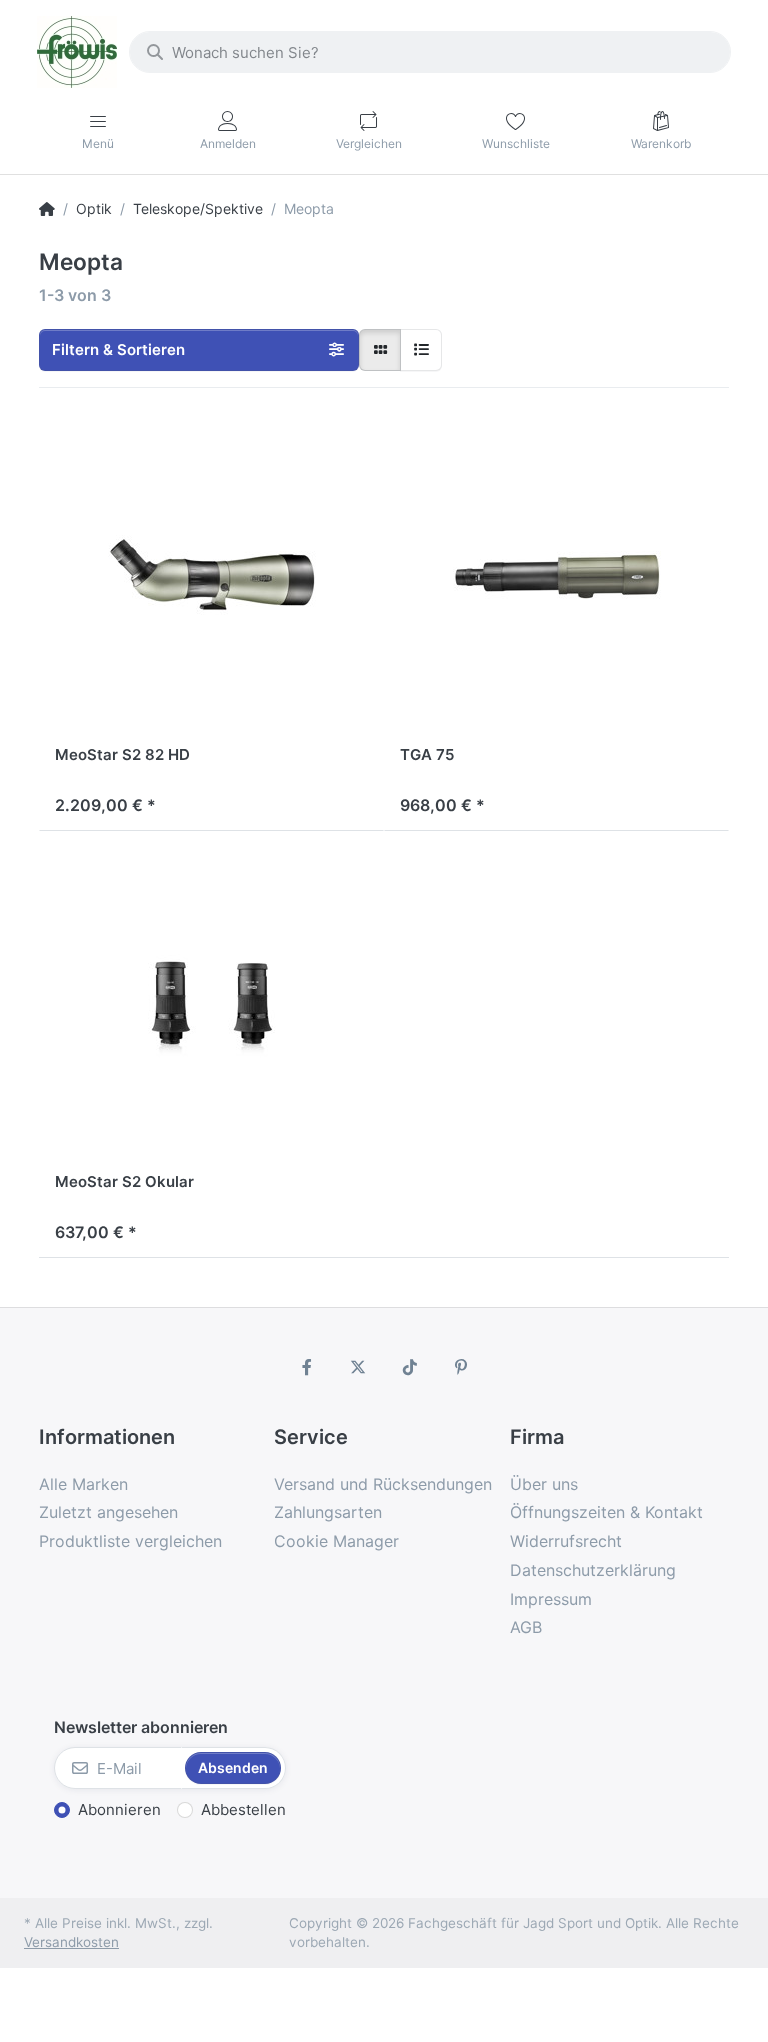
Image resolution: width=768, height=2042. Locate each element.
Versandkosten (71, 1942)
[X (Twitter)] (358, 1367)
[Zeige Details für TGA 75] (556, 576)
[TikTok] (410, 1367)
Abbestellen (243, 1809)
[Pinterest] (462, 1367)
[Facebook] (307, 1367)
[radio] (380, 350)
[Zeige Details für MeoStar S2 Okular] (211, 1003)
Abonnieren (119, 1809)
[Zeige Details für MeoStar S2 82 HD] (211, 576)
